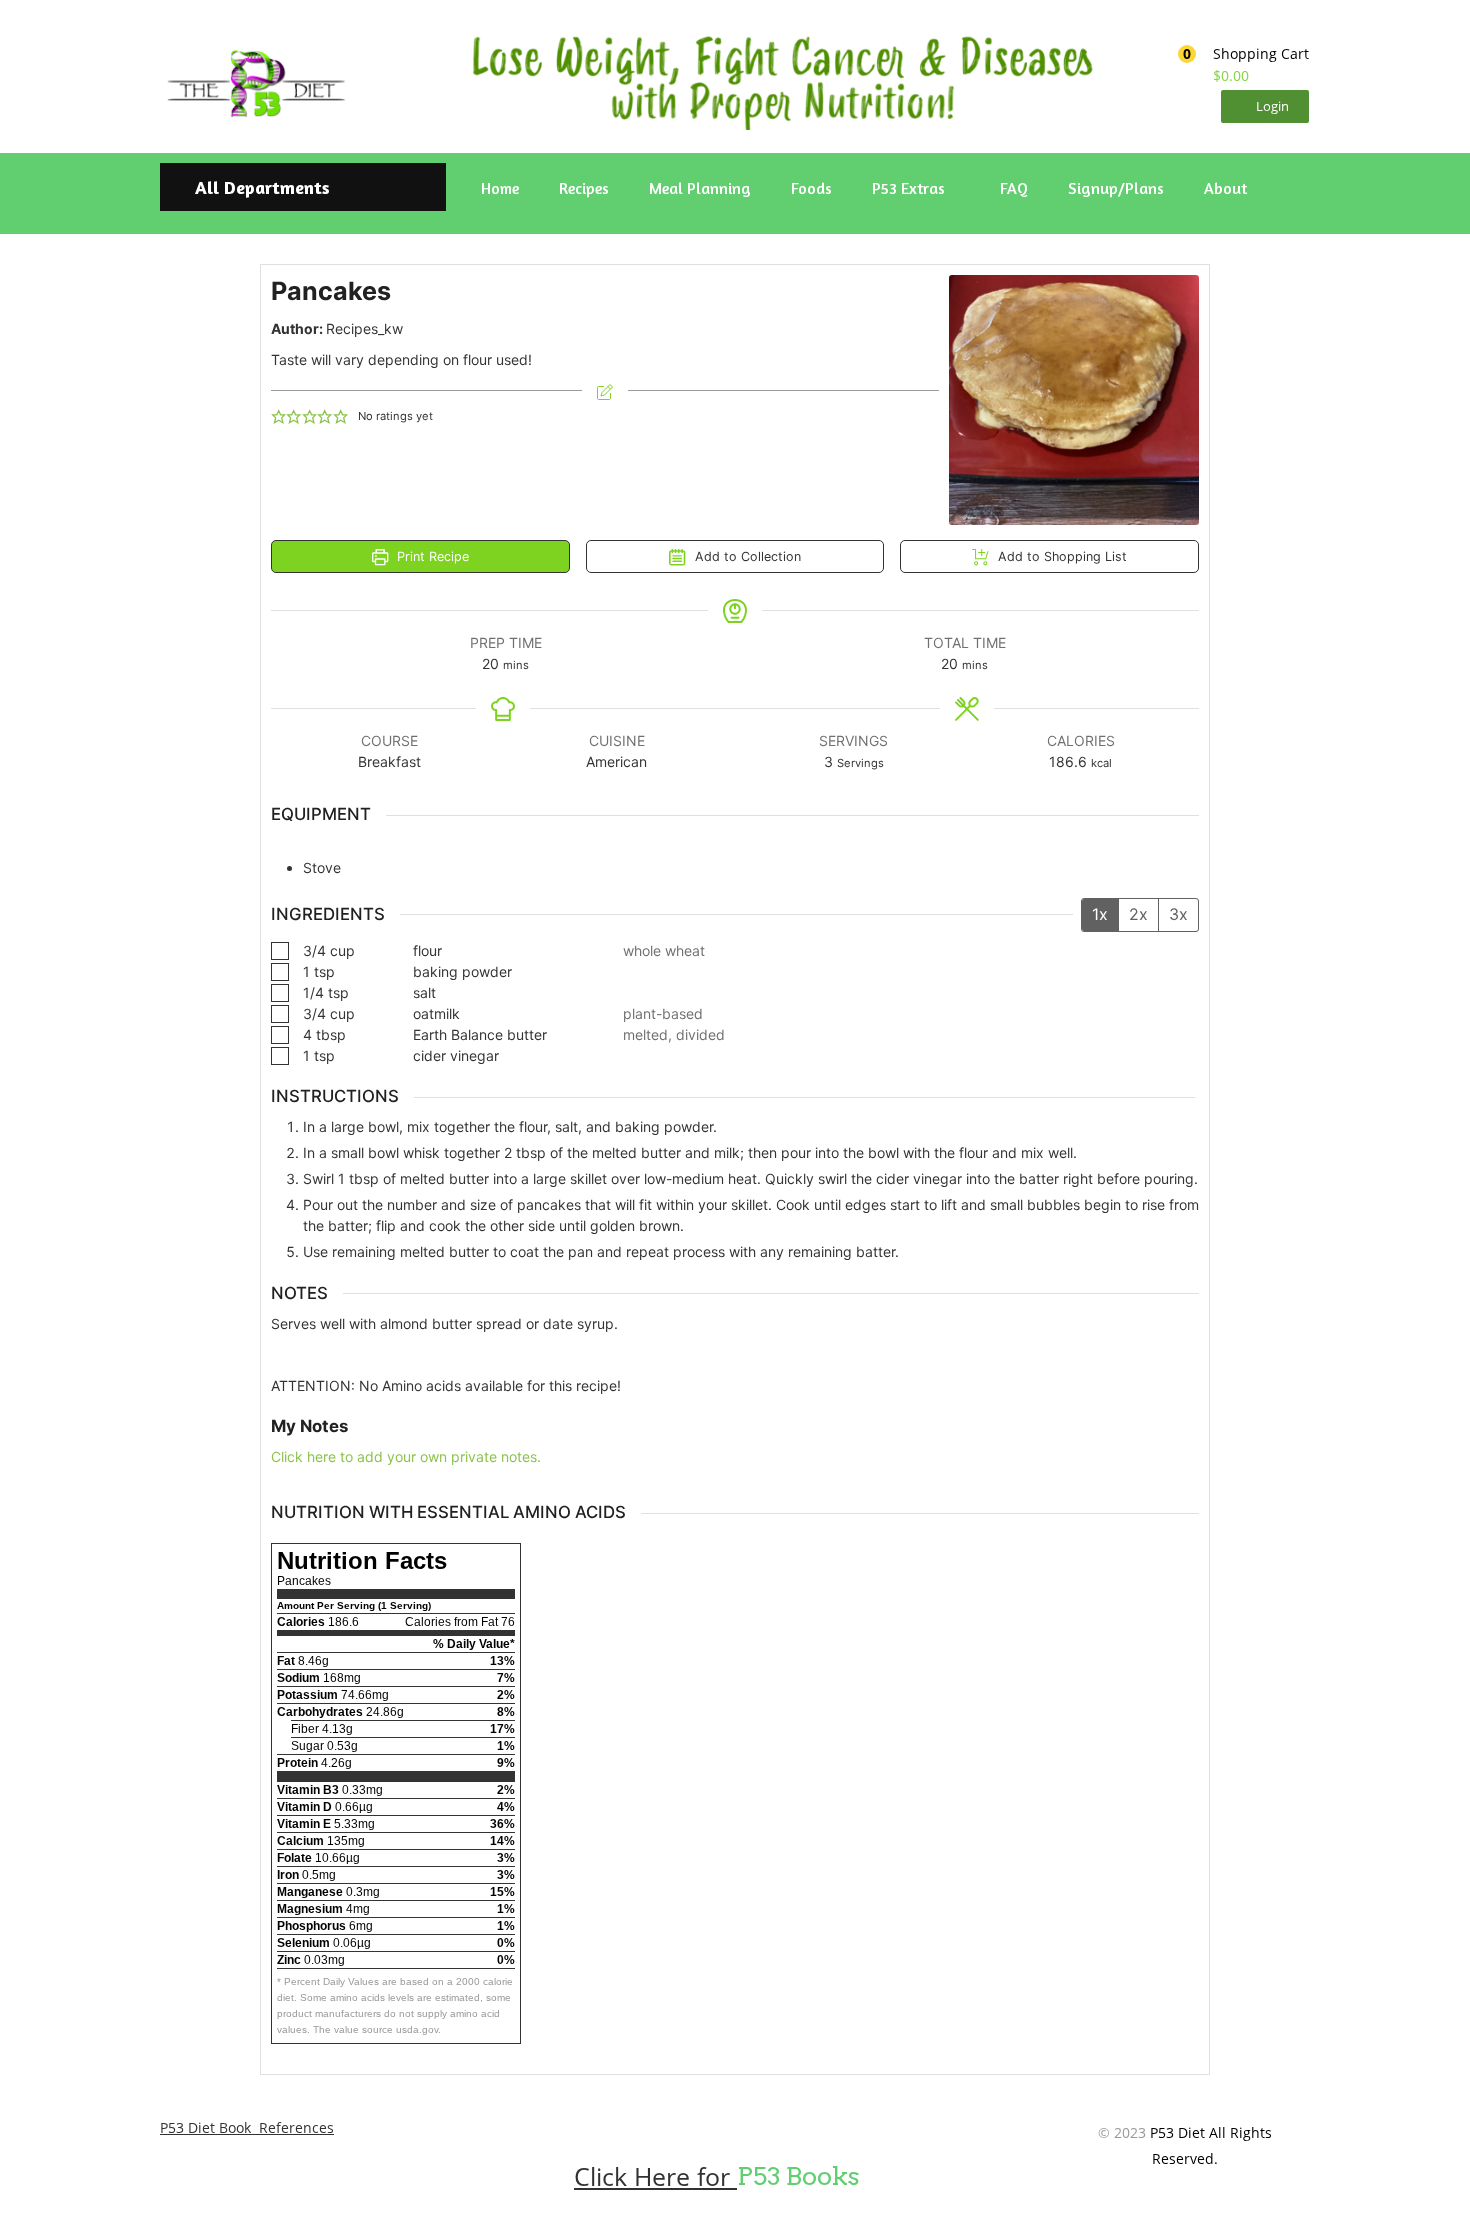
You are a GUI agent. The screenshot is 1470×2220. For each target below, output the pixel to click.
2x (1138, 914)
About (1225, 188)
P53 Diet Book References (247, 2127)
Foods (811, 188)
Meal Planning (700, 188)
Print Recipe (431, 556)
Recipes (584, 188)
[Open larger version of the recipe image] (1074, 400)
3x (1178, 914)
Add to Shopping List (1060, 556)
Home (500, 188)
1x (1100, 914)
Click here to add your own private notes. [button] (406, 1456)
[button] (1237, 65)
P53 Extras (910, 188)
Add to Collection (746, 556)
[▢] (284, 950)
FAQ (1014, 188)
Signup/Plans (1116, 188)
